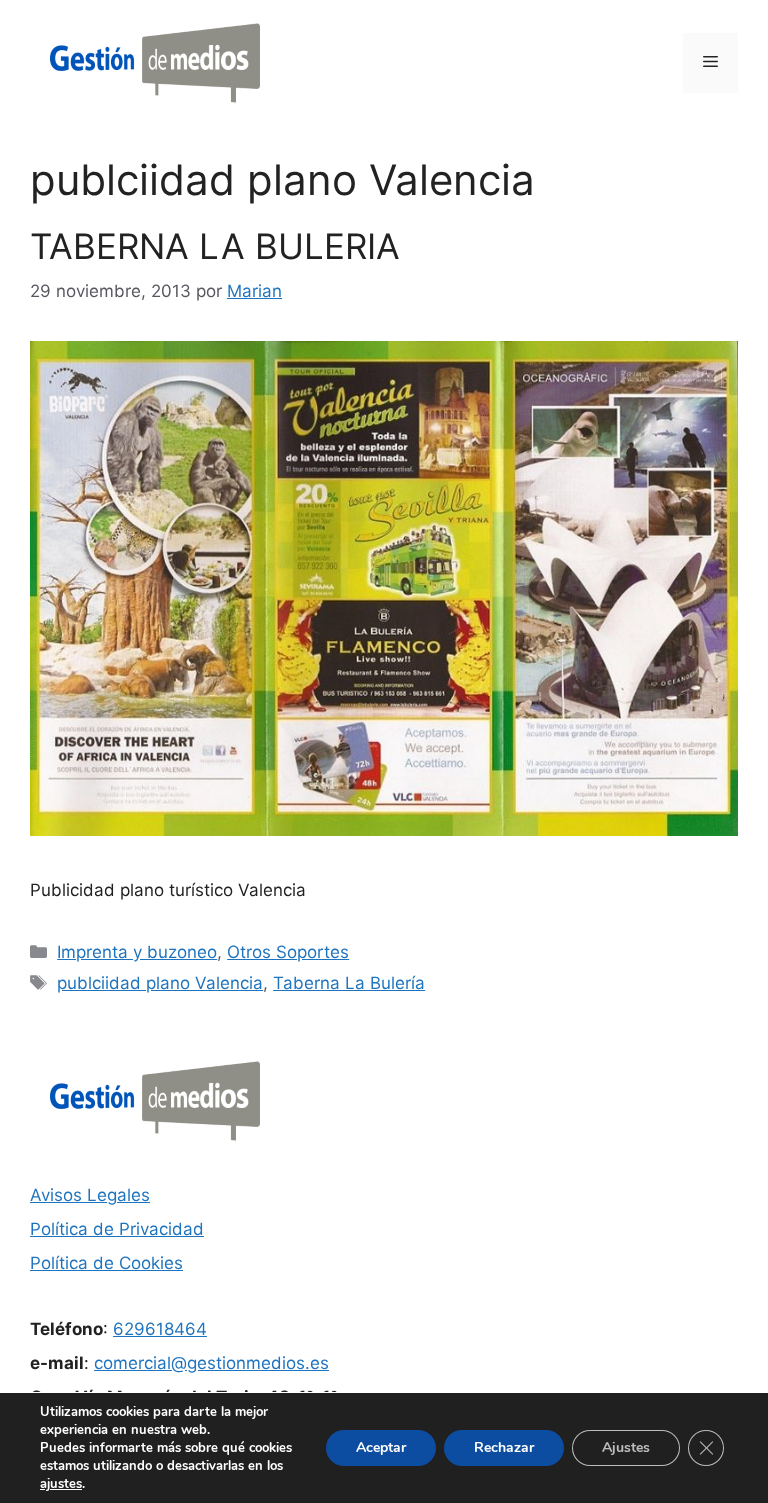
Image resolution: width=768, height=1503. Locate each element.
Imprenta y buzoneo (137, 952)
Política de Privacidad (117, 1229)
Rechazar (504, 1447)
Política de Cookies (106, 1263)
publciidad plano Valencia (160, 983)
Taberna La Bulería (349, 983)
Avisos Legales (90, 1195)
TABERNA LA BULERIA (215, 246)
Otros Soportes (288, 952)
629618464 (160, 1329)
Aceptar (381, 1447)
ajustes (61, 1484)
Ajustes (626, 1447)
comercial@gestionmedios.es (211, 1363)
